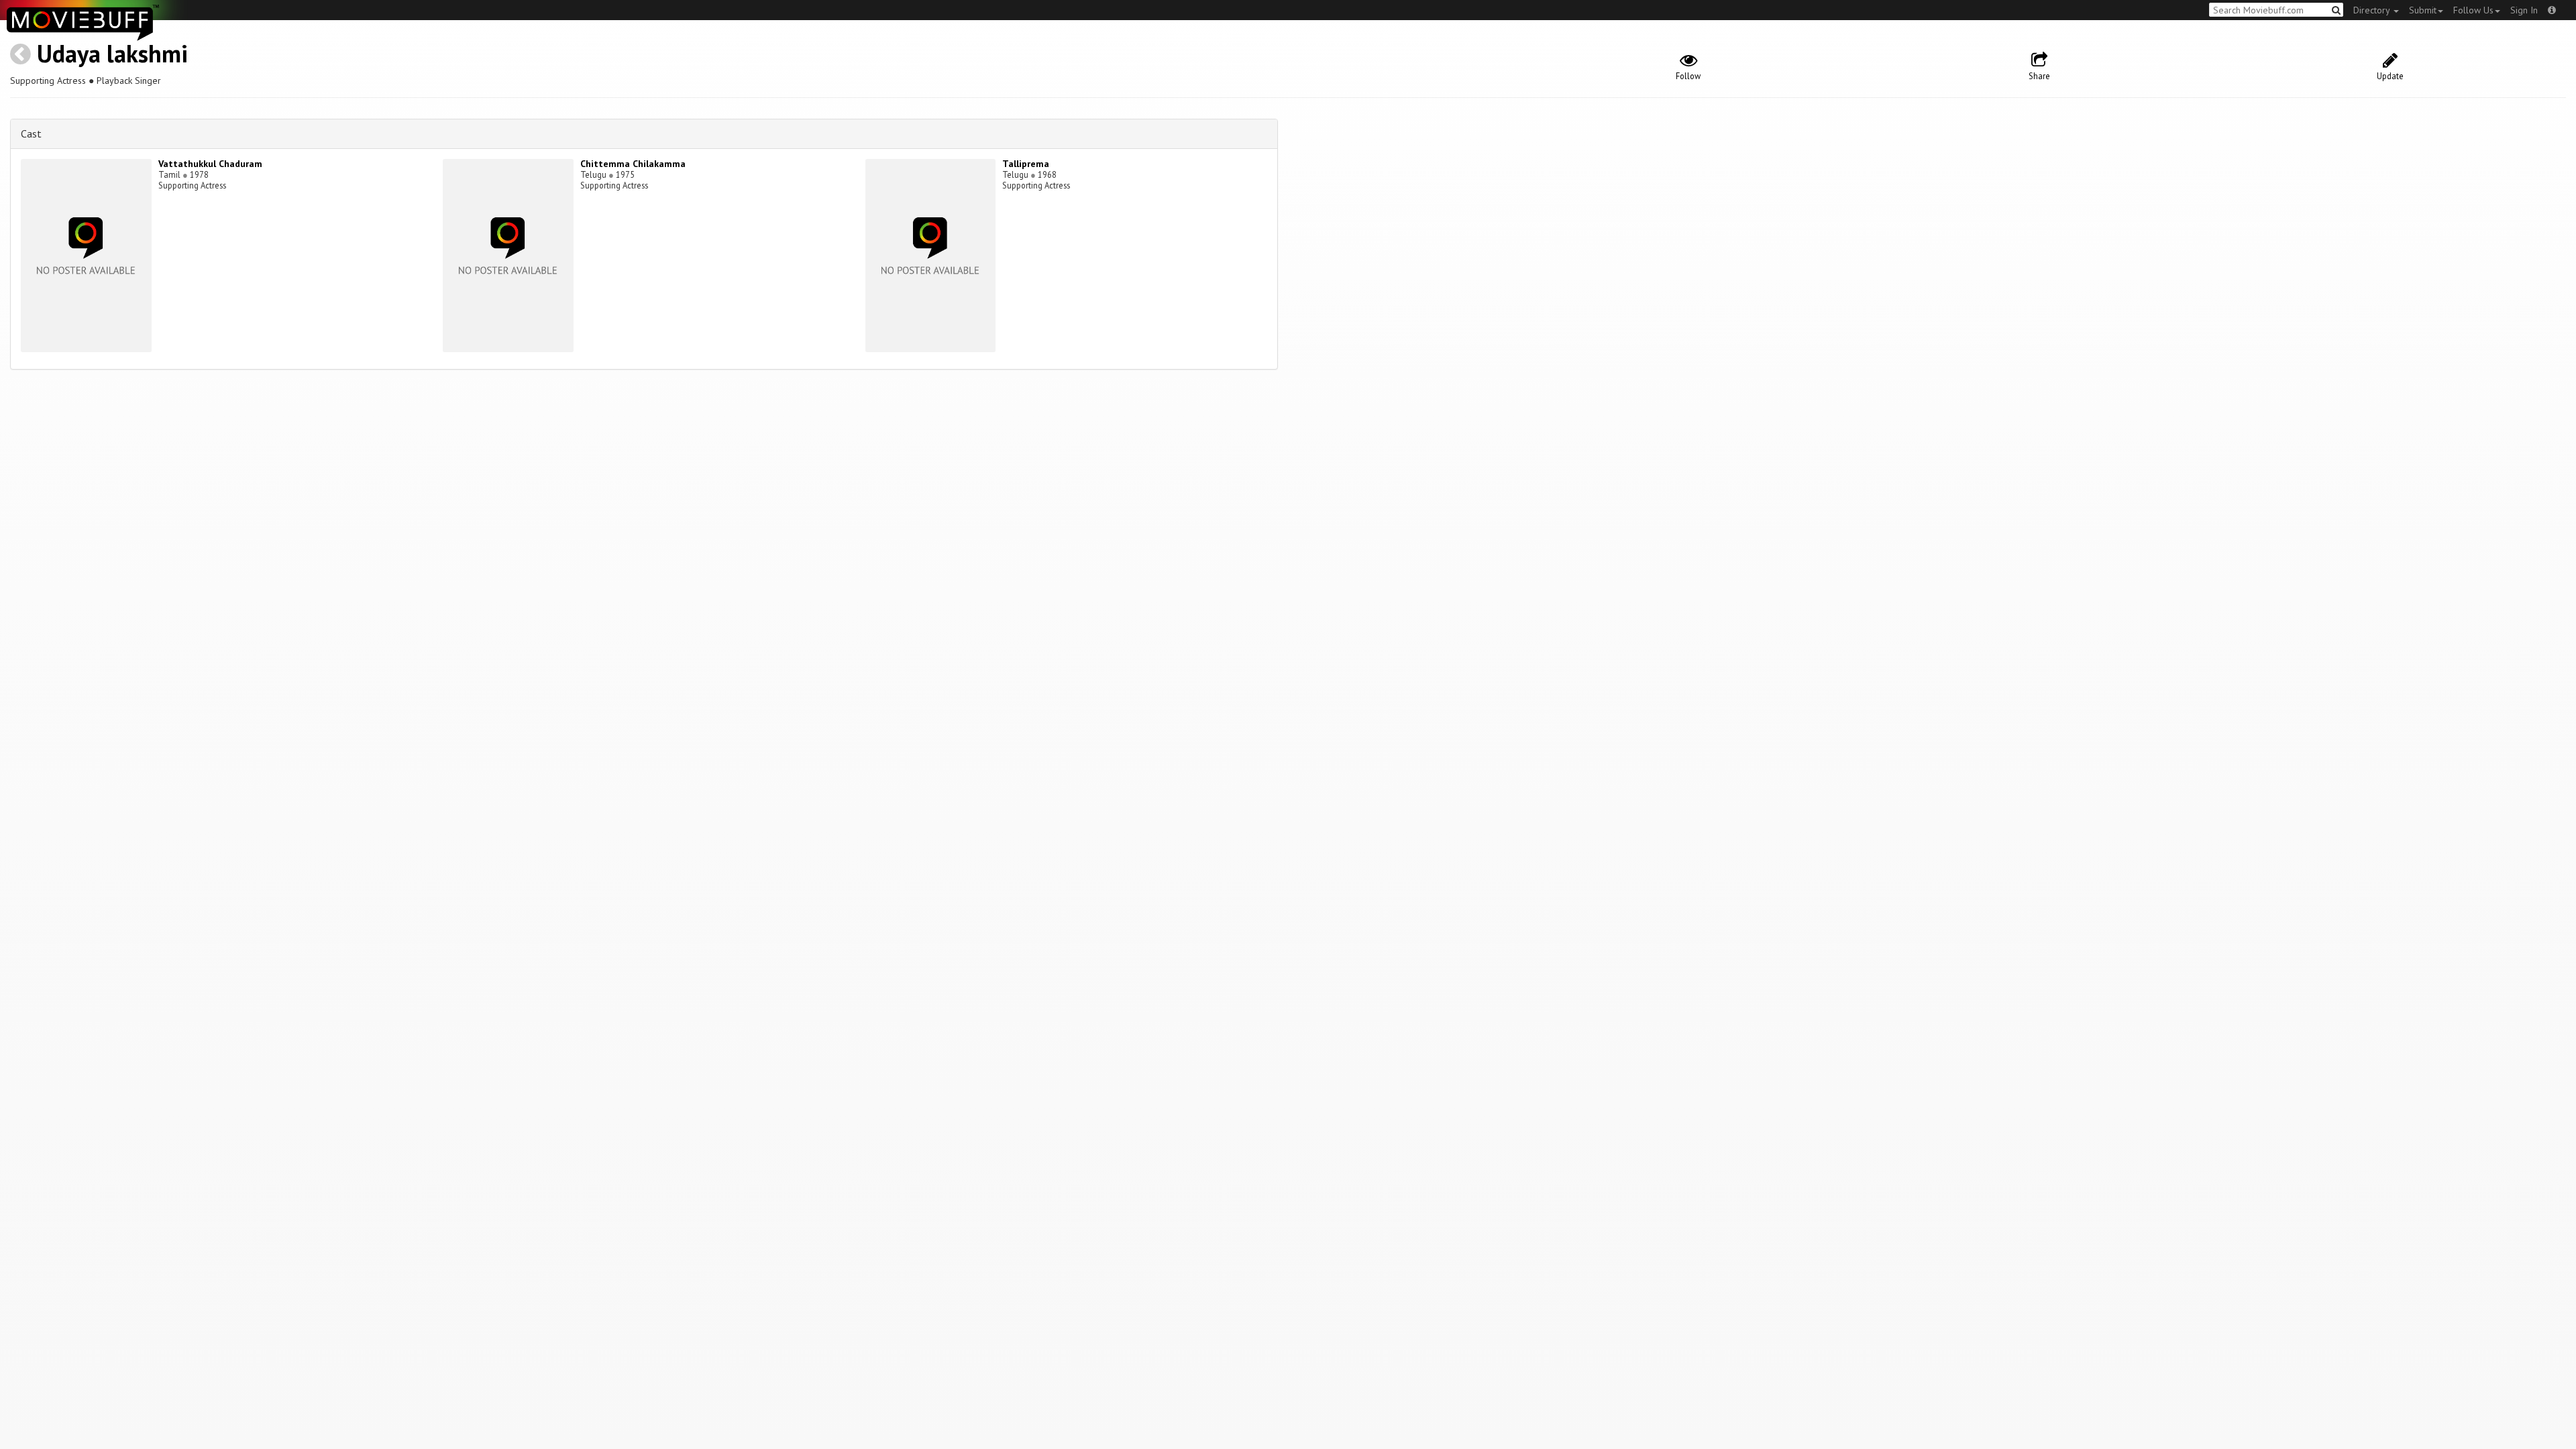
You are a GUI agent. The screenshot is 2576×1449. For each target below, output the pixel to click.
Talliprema (1026, 164)
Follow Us (2473, 10)
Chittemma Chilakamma (633, 164)
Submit (2423, 10)
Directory (2373, 10)
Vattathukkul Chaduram (210, 164)
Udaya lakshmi (112, 53)
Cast (31, 133)
